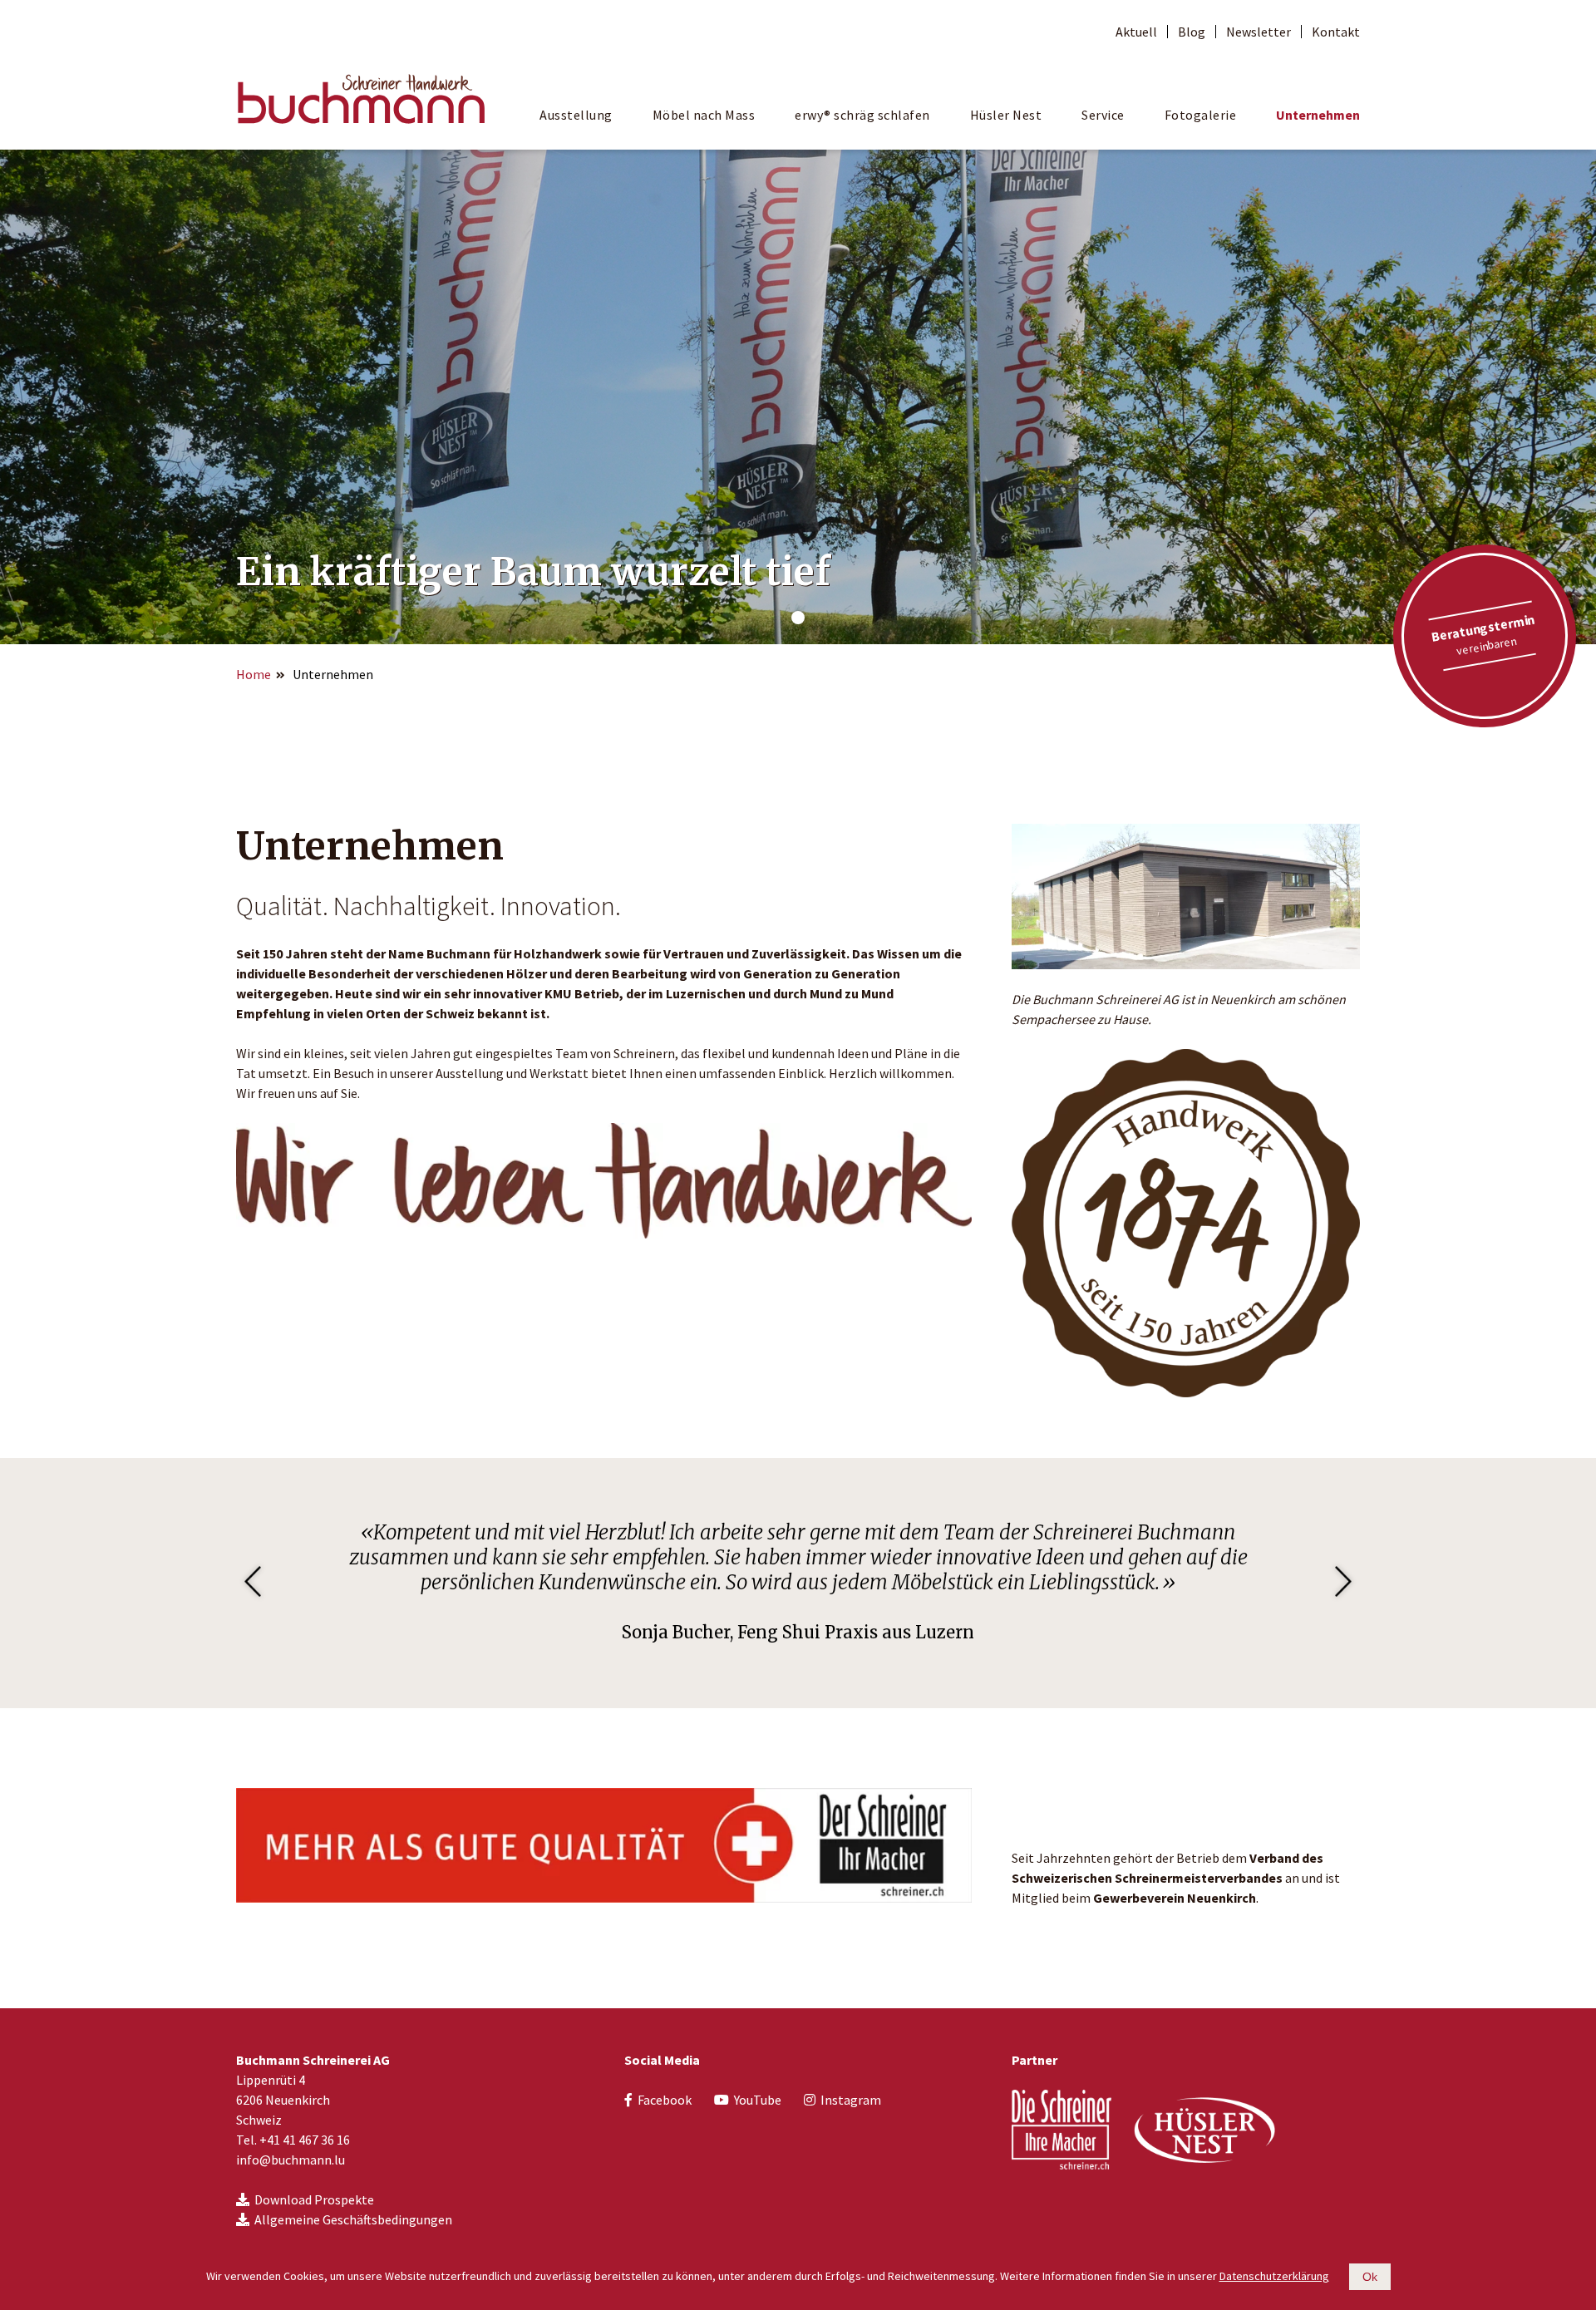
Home (254, 674)
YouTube (758, 2100)
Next (1343, 1583)
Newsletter (1259, 32)
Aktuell (1136, 32)
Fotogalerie (1201, 115)
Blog (1192, 32)
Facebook (665, 2100)
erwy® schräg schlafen (862, 115)
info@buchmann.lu (291, 2160)
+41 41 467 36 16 (305, 2140)
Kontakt (1336, 32)
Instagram (851, 2100)
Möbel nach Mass (704, 115)
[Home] (361, 97)
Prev (253, 1583)
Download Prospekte (314, 2199)
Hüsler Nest (1006, 115)
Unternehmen (1318, 115)
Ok (1370, 2277)
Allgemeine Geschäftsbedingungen (353, 2219)
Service (1103, 115)
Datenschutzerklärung (1274, 2276)
